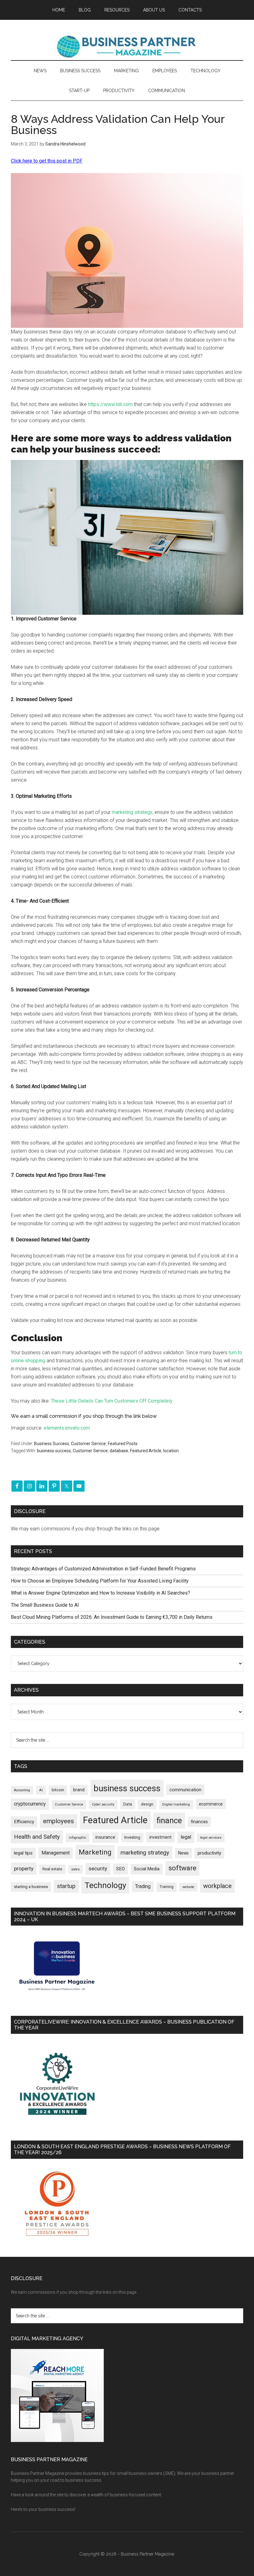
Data (128, 1804)
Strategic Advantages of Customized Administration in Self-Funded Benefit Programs (103, 1569)
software (182, 1868)
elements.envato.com (67, 1428)
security (98, 1868)
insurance (105, 1837)
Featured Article (146, 1451)
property (24, 1868)
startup (66, 1886)
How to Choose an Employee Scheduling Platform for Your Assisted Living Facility (100, 1581)
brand (79, 1790)
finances (199, 1822)
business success (54, 1451)
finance (169, 1820)
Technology (105, 1885)
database (119, 1451)
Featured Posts (123, 1444)
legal (186, 1837)
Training (166, 1887)
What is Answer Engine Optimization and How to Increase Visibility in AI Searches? (101, 1593)
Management (56, 1853)
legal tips (23, 1853)
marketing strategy (132, 812)
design (147, 1804)
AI (41, 1790)
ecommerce (211, 1804)
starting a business (31, 1887)
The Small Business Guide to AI (45, 1605)
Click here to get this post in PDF (47, 161)
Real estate (52, 1869)
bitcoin (58, 1790)
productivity (209, 1853)
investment (160, 1837)
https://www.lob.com (110, 404)
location (171, 1451)
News (183, 1853)
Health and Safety (37, 1837)
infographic (78, 1838)
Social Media (147, 1869)
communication (185, 1790)
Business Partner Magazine (127, 46)
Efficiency (24, 1822)
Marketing (95, 1852)
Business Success (52, 1444)
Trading (143, 1886)
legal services (211, 1838)
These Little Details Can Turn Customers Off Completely (112, 1401)
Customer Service (88, 1444)
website (188, 1887)
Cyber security (103, 1804)
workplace (217, 1886)
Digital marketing (176, 1804)
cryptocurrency (30, 1804)
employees (59, 1821)
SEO (120, 1869)
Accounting (22, 1790)
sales (75, 1869)
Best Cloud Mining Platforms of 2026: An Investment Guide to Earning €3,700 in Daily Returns (112, 1617)
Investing (132, 1837)
